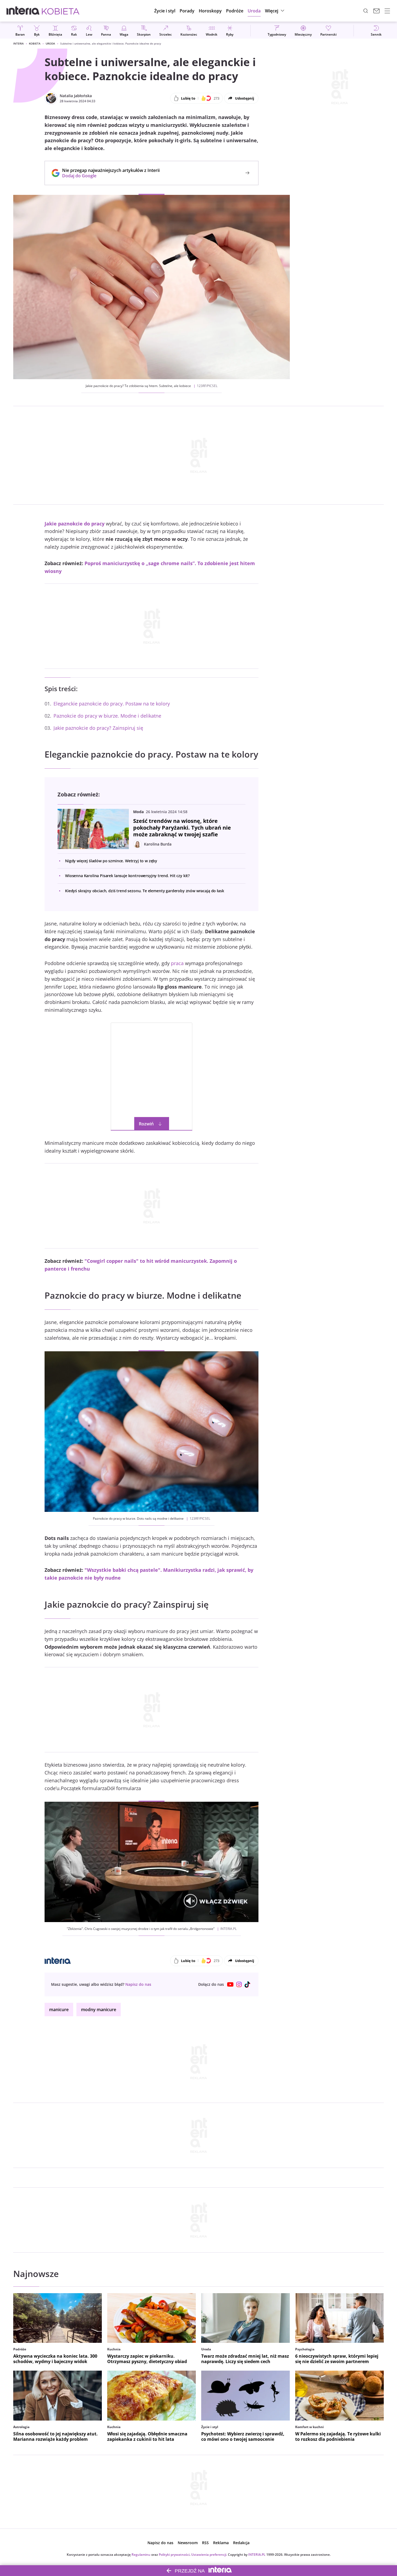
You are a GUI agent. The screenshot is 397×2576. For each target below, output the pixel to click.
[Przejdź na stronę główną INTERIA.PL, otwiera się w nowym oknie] (23, 11)
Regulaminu (141, 2555)
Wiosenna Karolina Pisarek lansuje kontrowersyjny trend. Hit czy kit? (127, 876)
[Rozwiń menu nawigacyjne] (387, 11)
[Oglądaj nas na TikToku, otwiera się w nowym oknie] (248, 1984)
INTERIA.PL (257, 2555)
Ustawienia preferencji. (209, 2555)
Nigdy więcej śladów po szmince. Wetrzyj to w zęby (111, 861)
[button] (210, 11)
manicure (59, 2010)
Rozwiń (146, 1124)
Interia (18, 43)
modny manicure (99, 2010)
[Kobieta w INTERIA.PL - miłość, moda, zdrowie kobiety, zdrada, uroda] (61, 11)
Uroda (50, 43)
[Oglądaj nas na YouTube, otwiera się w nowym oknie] (230, 1984)
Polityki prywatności (174, 2555)
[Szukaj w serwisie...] (366, 11)
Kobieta (35, 43)
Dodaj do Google (108, 176)
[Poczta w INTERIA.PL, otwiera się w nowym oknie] (376, 11)
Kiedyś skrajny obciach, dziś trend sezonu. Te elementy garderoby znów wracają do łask (144, 891)
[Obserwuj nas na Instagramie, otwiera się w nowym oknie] (239, 1984)
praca (177, 963)
